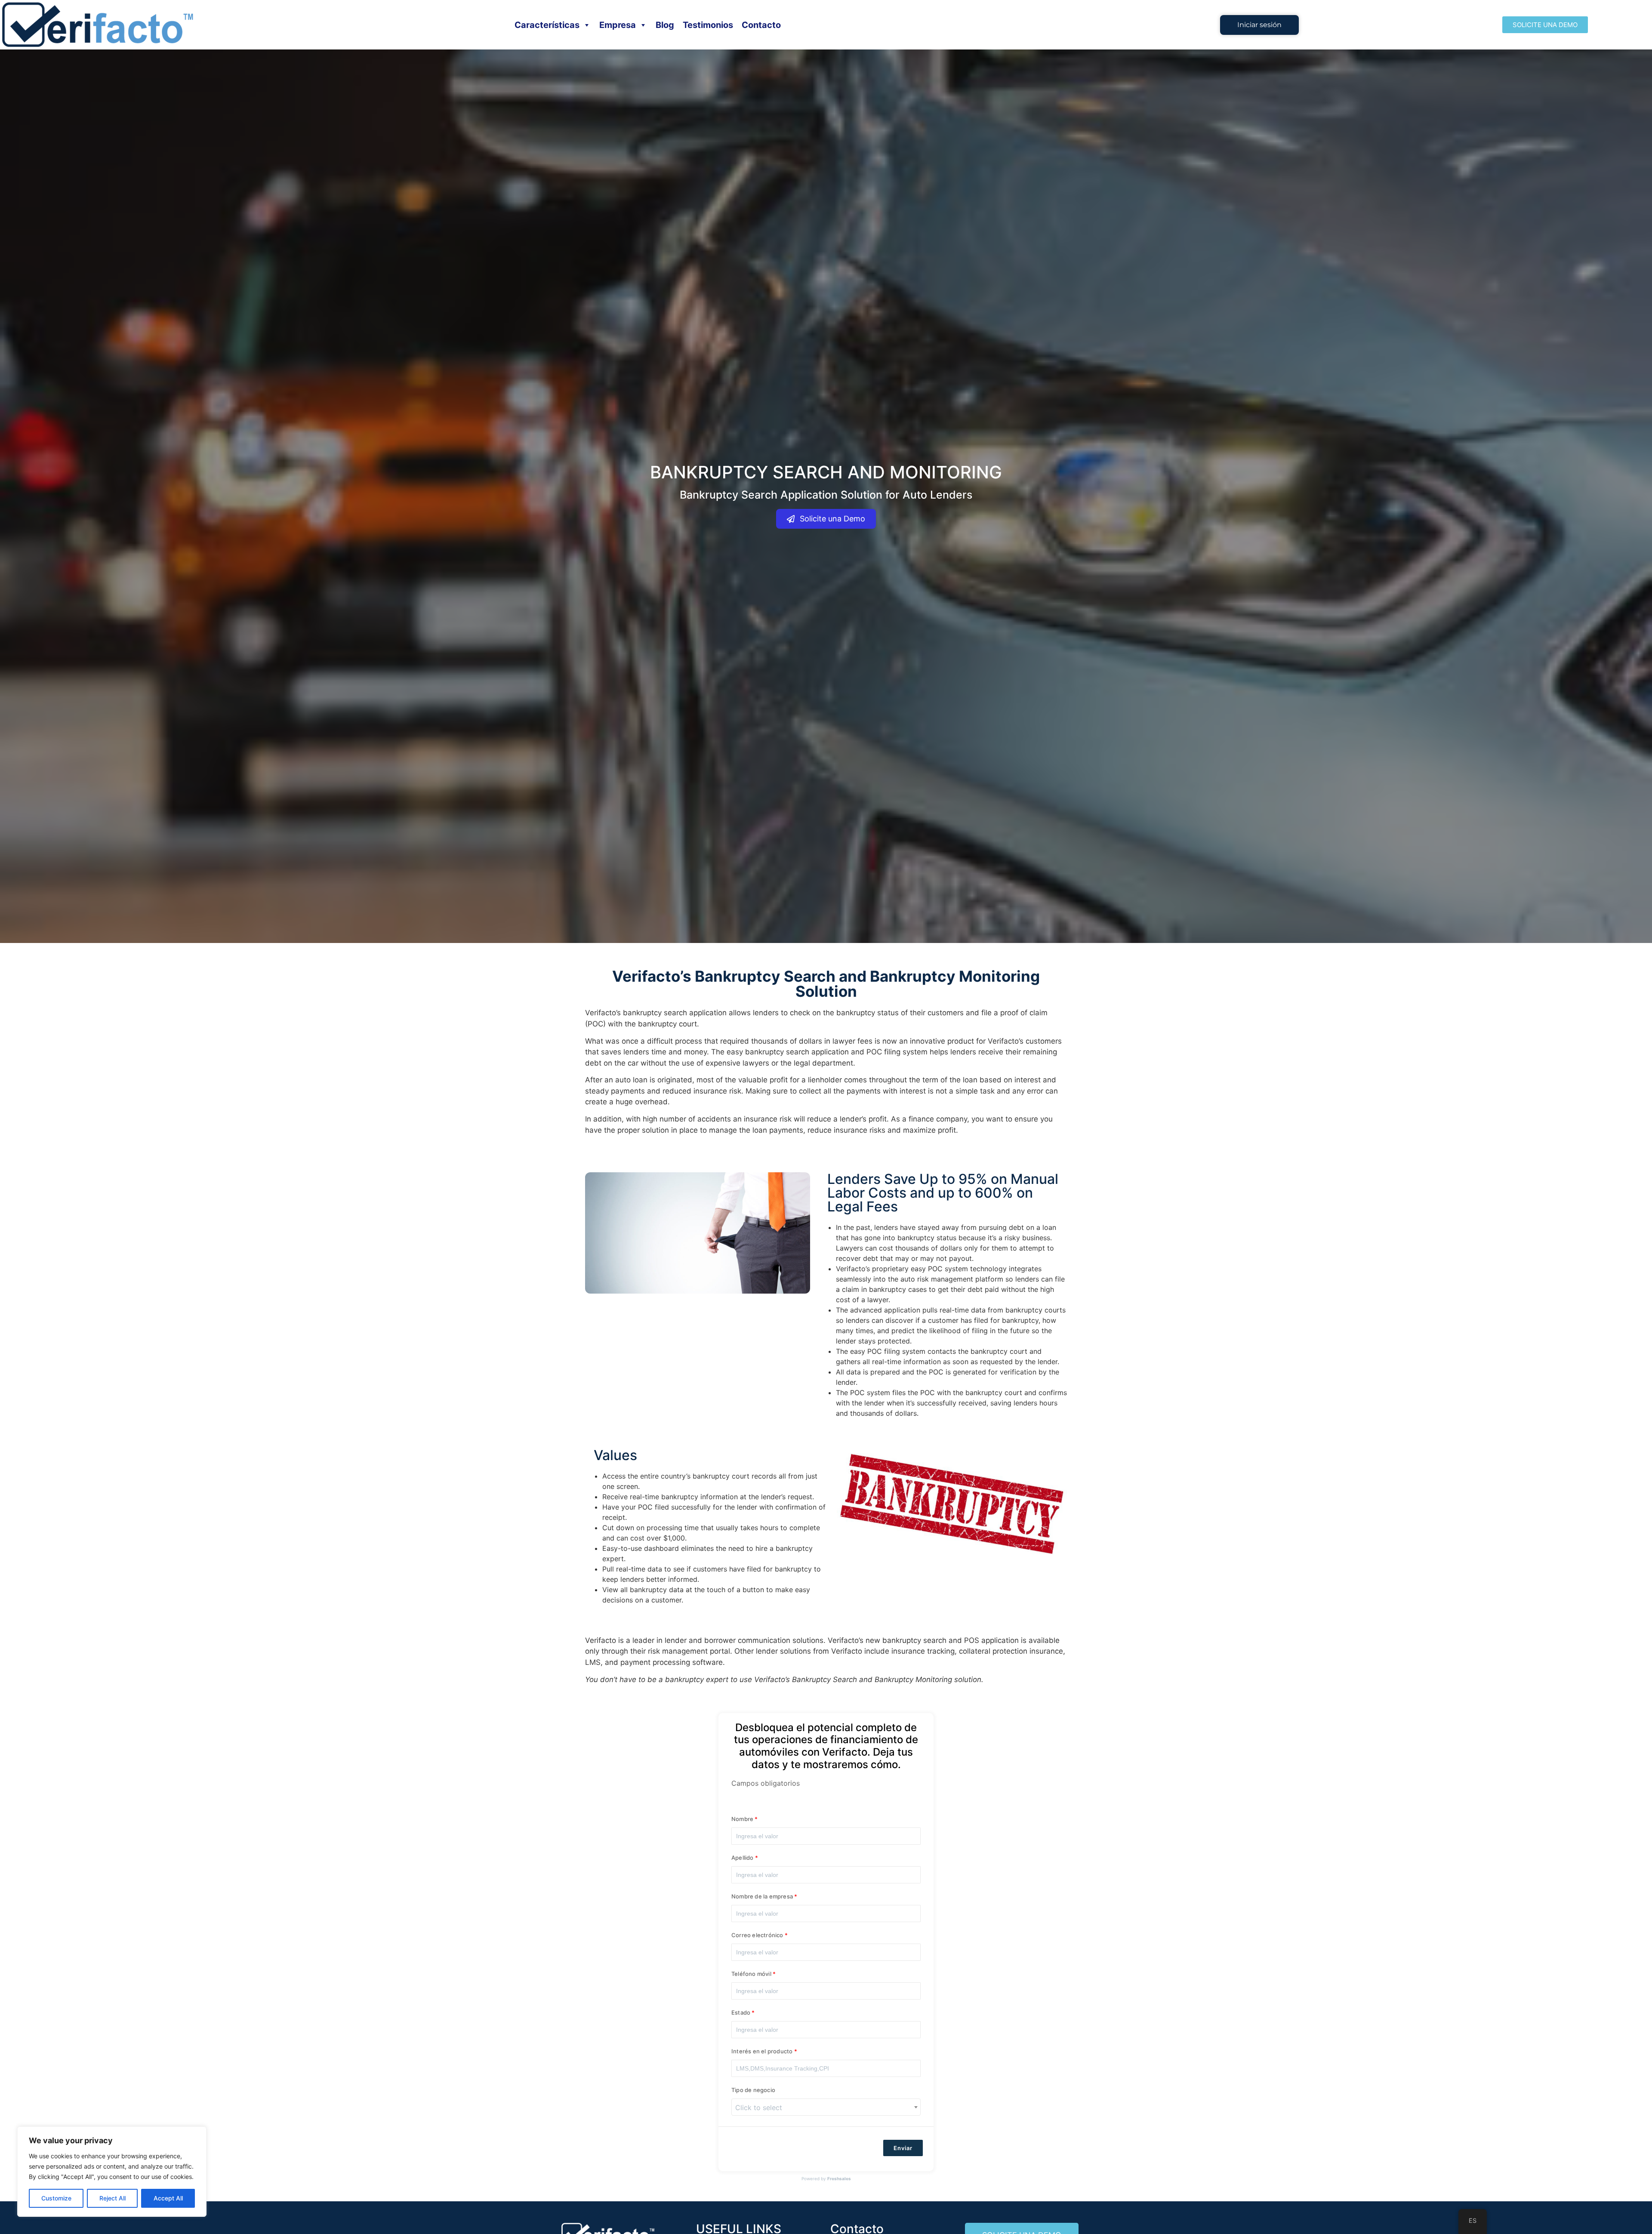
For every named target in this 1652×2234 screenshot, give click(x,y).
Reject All (112, 2198)
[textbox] (826, 2108)
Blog (665, 25)
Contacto (761, 25)
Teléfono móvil (751, 1974)
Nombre (742, 1819)
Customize (56, 2198)
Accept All (168, 2198)
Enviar (903, 2148)
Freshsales (839, 2179)
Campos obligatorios (766, 1783)
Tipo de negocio (753, 2090)
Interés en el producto (762, 2052)
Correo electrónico (757, 1935)
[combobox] (826, 2107)
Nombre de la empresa (763, 1897)
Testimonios (708, 25)
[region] (112, 2172)
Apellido (743, 1858)
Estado (741, 2013)
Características (547, 25)
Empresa (618, 25)
